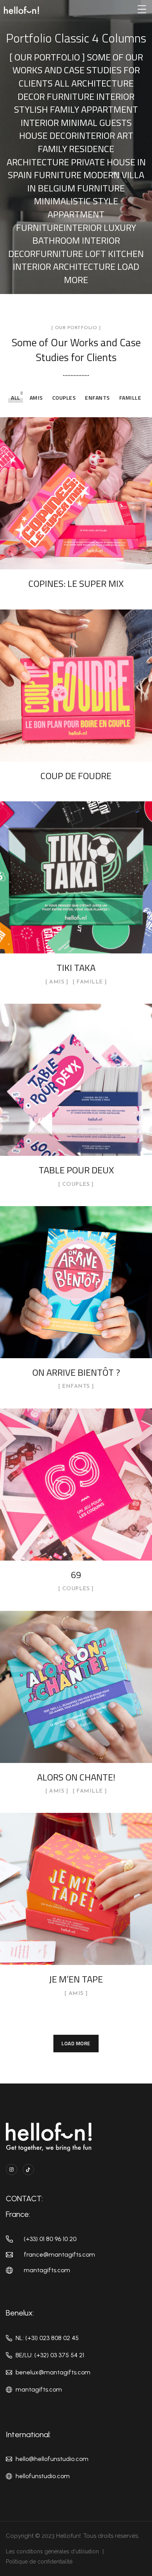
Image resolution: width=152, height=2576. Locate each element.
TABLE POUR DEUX (76, 1170)
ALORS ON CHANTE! (76, 1777)
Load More (76, 2043)
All (16, 398)
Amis (36, 398)
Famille (130, 398)
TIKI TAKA (76, 967)
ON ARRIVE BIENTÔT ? (76, 1372)
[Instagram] (11, 2169)
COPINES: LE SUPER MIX (76, 583)
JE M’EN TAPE (76, 1979)
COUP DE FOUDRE (76, 776)
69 (76, 1575)
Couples (64, 398)
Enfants (97, 398)
